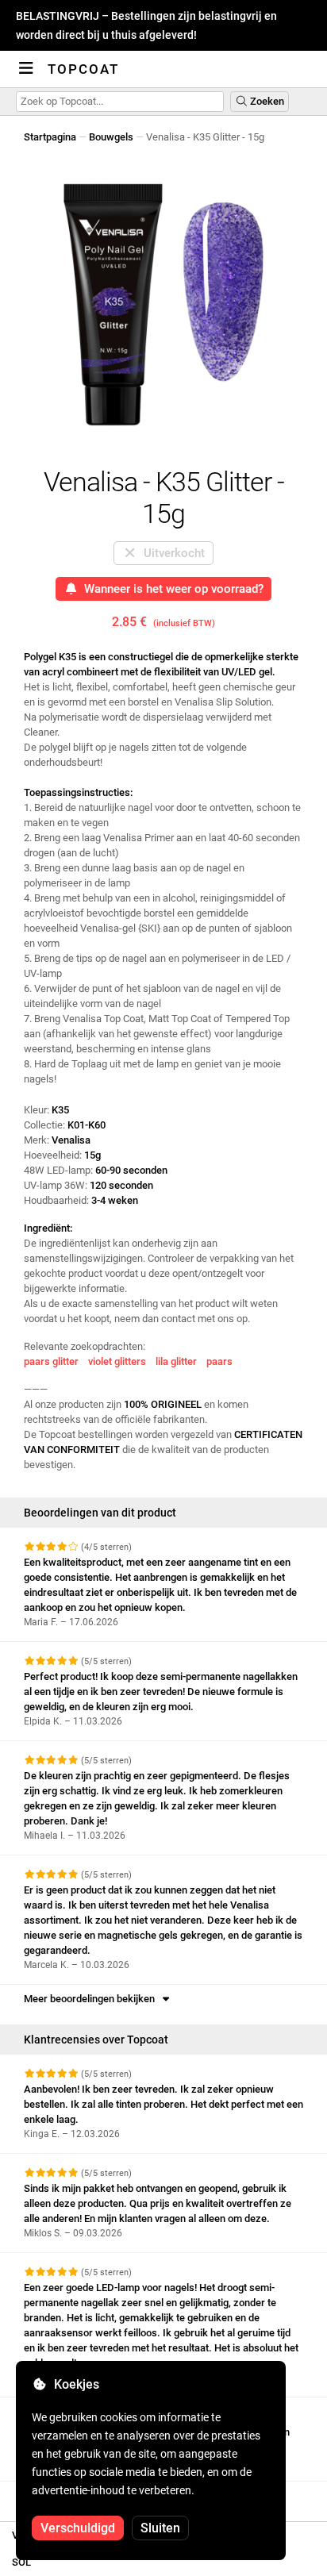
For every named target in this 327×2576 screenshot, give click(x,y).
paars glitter (51, 1361)
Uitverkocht (171, 553)
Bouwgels (111, 137)
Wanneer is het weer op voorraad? (171, 589)
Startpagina (50, 137)
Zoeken (266, 101)
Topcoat (83, 69)
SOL (21, 2562)
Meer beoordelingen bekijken (92, 1999)
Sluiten (160, 2528)
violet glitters (117, 1361)
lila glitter (176, 1361)
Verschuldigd (78, 2528)
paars (219, 1361)
